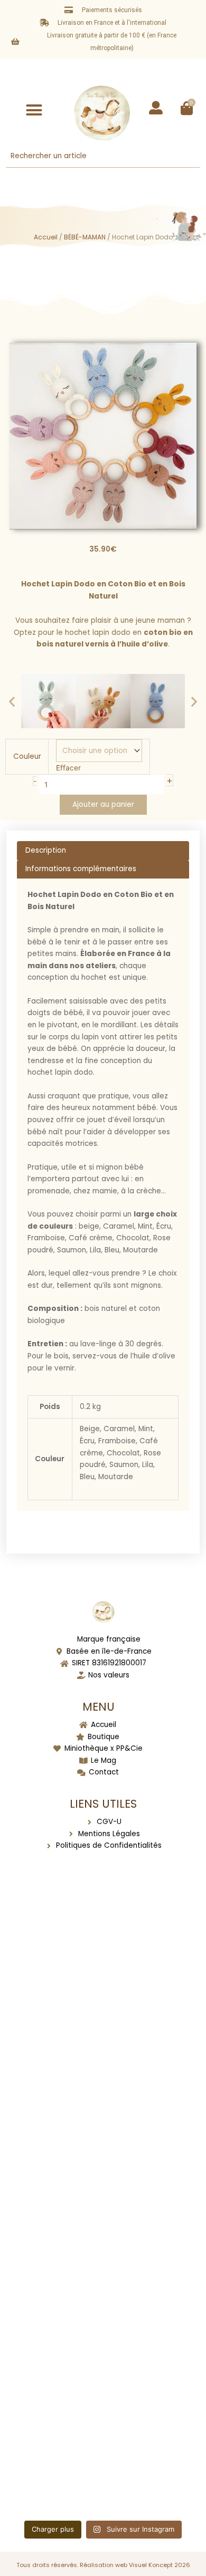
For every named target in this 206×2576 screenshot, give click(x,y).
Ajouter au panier (103, 804)
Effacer (68, 768)
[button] (34, 110)
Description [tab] (46, 850)
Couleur (27, 756)
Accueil (46, 237)
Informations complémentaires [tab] (81, 869)
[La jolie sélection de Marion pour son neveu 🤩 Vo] (103, 2140)
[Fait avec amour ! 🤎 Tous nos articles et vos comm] (103, 2460)
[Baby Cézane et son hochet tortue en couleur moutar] (103, 2033)
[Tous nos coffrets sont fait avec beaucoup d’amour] (103, 2247)
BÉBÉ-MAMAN (85, 237)
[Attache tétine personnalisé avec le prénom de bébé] (103, 1926)
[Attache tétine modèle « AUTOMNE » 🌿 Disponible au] (103, 2353)
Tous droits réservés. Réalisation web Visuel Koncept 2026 (103, 2565)
